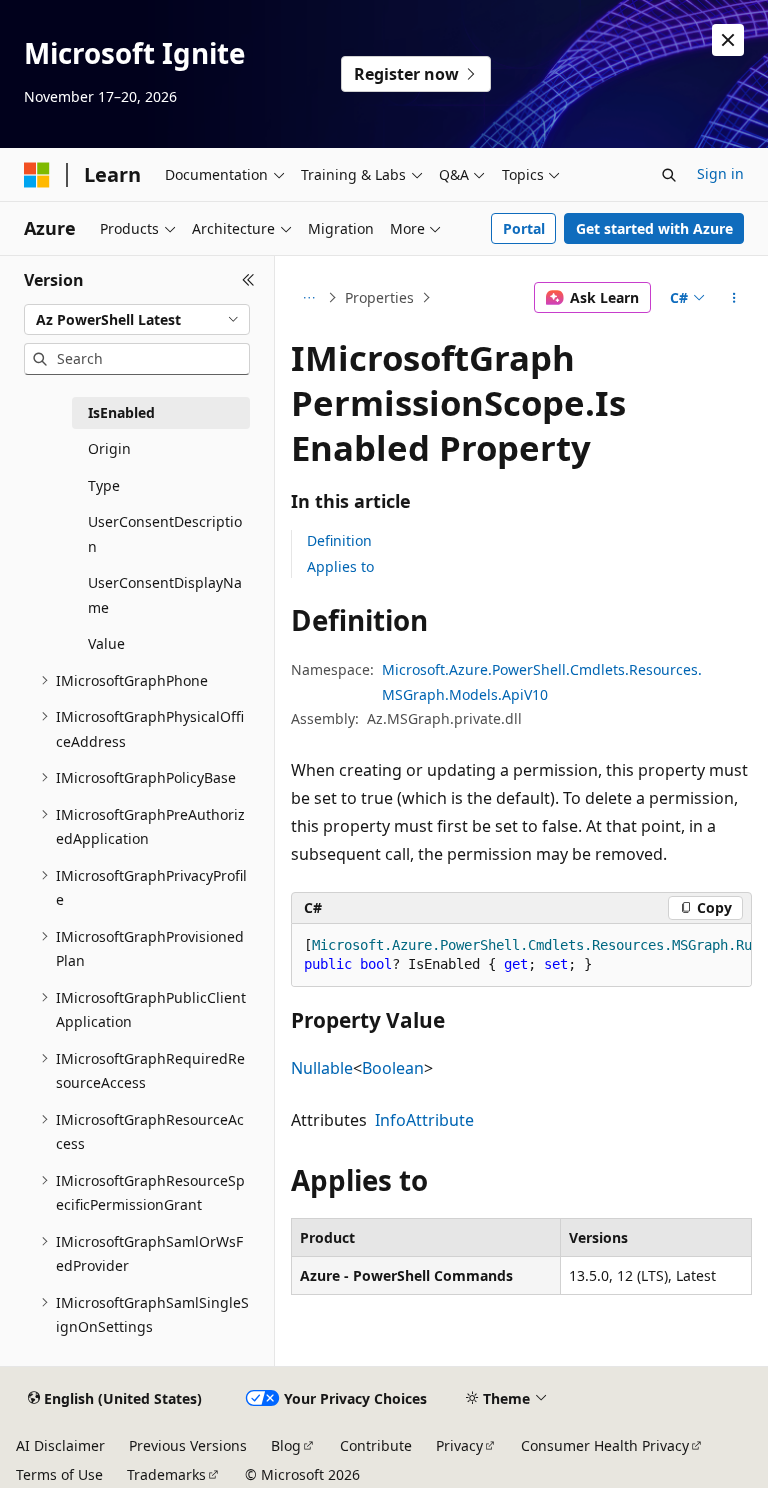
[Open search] (669, 175)
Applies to (340, 566)
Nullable (322, 1068)
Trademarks (166, 1474)
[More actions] (734, 298)
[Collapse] (248, 280)
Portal (524, 228)
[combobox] (137, 320)
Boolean (393, 1068)
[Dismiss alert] (728, 40)
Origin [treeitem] (109, 448)
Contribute (376, 1445)
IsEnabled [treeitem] (121, 412)
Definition (339, 540)
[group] (521, 955)
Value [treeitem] (106, 643)
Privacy (459, 1445)
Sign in (720, 173)
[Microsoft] (37, 175)
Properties (379, 297)
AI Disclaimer (60, 1445)
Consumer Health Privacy (605, 1445)
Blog (286, 1445)
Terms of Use (59, 1474)
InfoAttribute (424, 1120)
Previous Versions (188, 1445)
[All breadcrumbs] (308, 298)
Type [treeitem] (104, 485)
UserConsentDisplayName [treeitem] (165, 595)
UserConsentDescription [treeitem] (165, 534)
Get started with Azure (654, 228)
